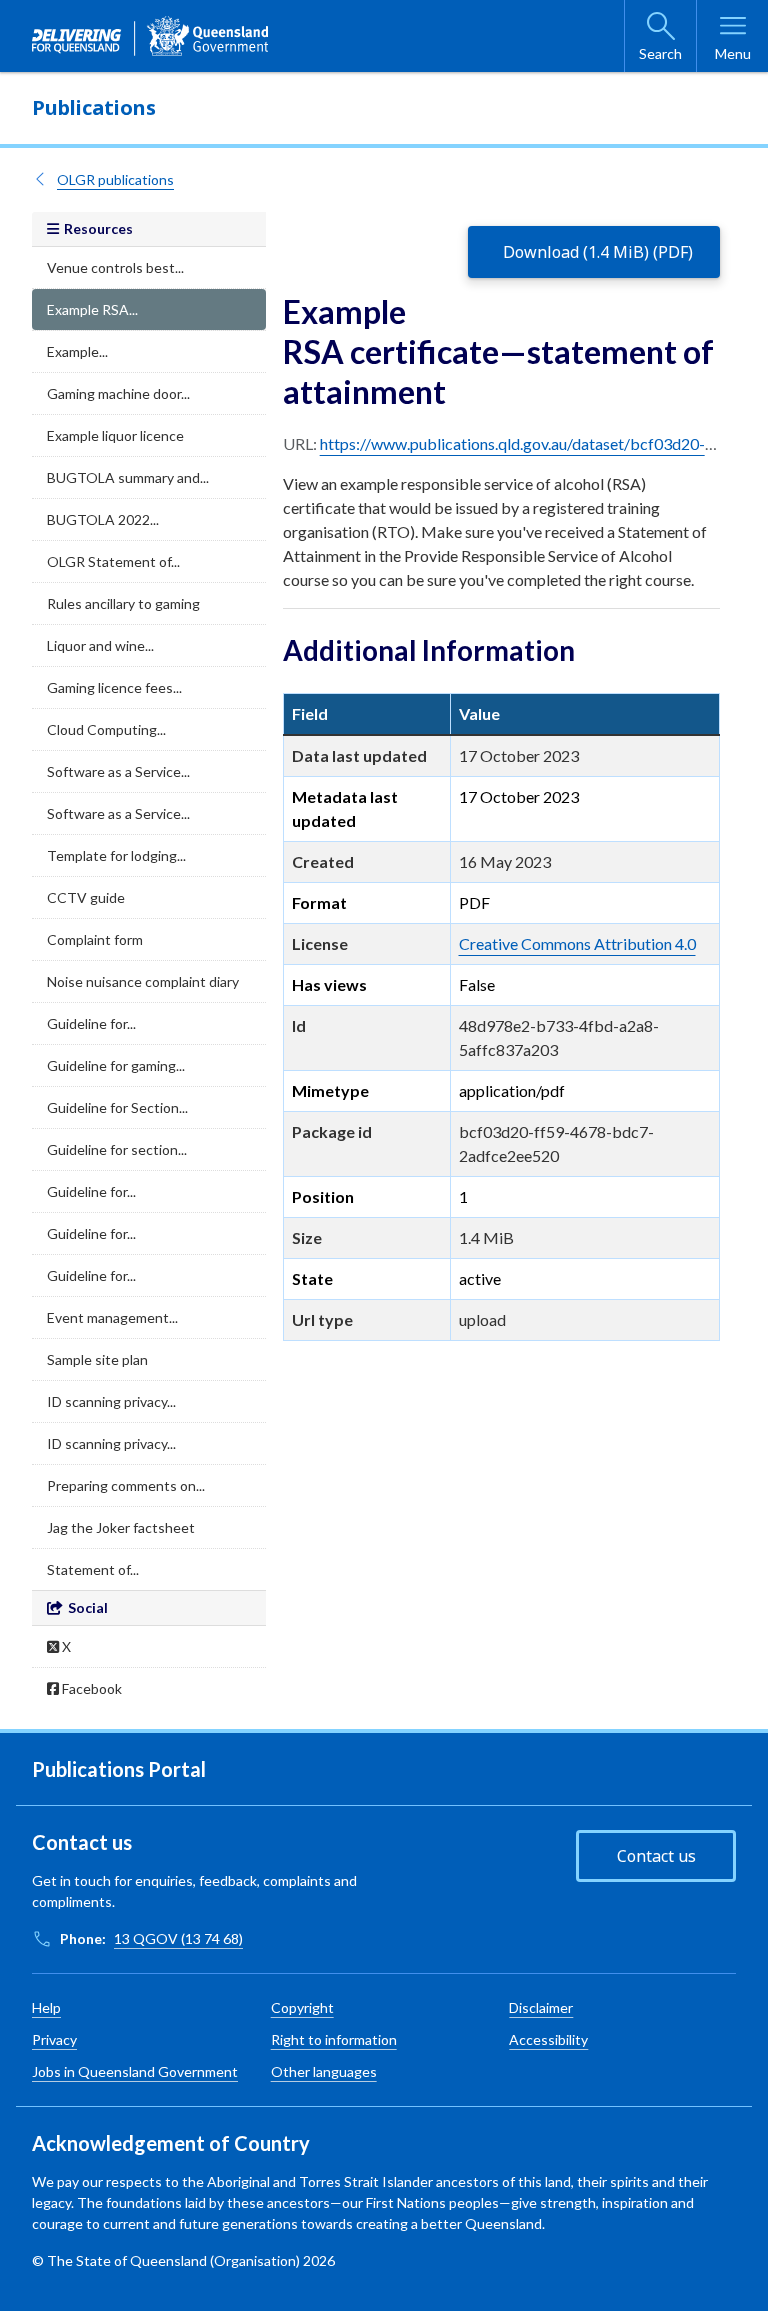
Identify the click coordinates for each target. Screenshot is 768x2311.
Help (46, 2007)
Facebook (90, 1688)
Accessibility (548, 2039)
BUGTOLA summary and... (128, 477)
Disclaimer (541, 2007)
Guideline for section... (117, 1149)
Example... (77, 351)
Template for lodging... (116, 855)
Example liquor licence (115, 435)
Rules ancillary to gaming (123, 603)
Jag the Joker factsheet (121, 1527)
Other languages (324, 2071)
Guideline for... (91, 1023)
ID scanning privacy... (111, 1401)
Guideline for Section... (117, 1107)
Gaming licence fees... (114, 687)
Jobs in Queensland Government (135, 2071)
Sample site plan (97, 1359)
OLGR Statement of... (113, 561)
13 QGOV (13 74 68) (178, 1938)
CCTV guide (86, 897)
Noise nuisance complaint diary (143, 981)
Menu (733, 53)
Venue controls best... (115, 267)
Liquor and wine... (100, 645)
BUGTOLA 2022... (103, 519)
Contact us (656, 1856)
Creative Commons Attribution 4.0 (577, 943)
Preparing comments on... (126, 1485)
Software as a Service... (118, 771)
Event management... (112, 1317)
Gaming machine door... (118, 393)
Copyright (302, 2007)
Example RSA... (92, 309)
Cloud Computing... (106, 729)
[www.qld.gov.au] (150, 36)
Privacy (54, 2039)
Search (660, 53)
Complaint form (95, 939)
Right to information (334, 2039)
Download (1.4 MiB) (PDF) (598, 252)
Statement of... (93, 1569)
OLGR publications (115, 179)
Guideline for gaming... (116, 1065)
